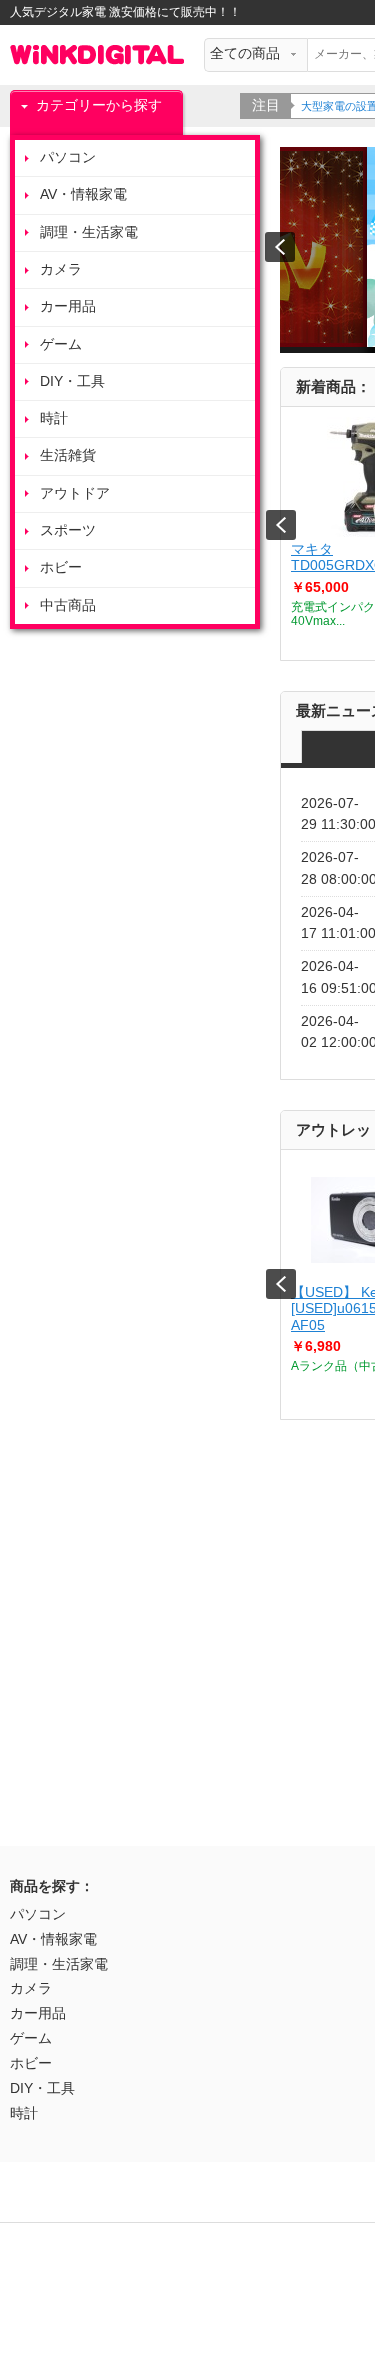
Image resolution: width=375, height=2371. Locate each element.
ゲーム (61, 344)
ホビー (61, 567)
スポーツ (68, 530)
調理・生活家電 (89, 232)
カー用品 (68, 306)
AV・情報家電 (83, 194)
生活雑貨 (68, 455)
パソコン (68, 157)
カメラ (61, 269)
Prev (281, 525)
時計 (54, 418)
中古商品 (68, 605)
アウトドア (75, 493)
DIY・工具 (72, 381)
